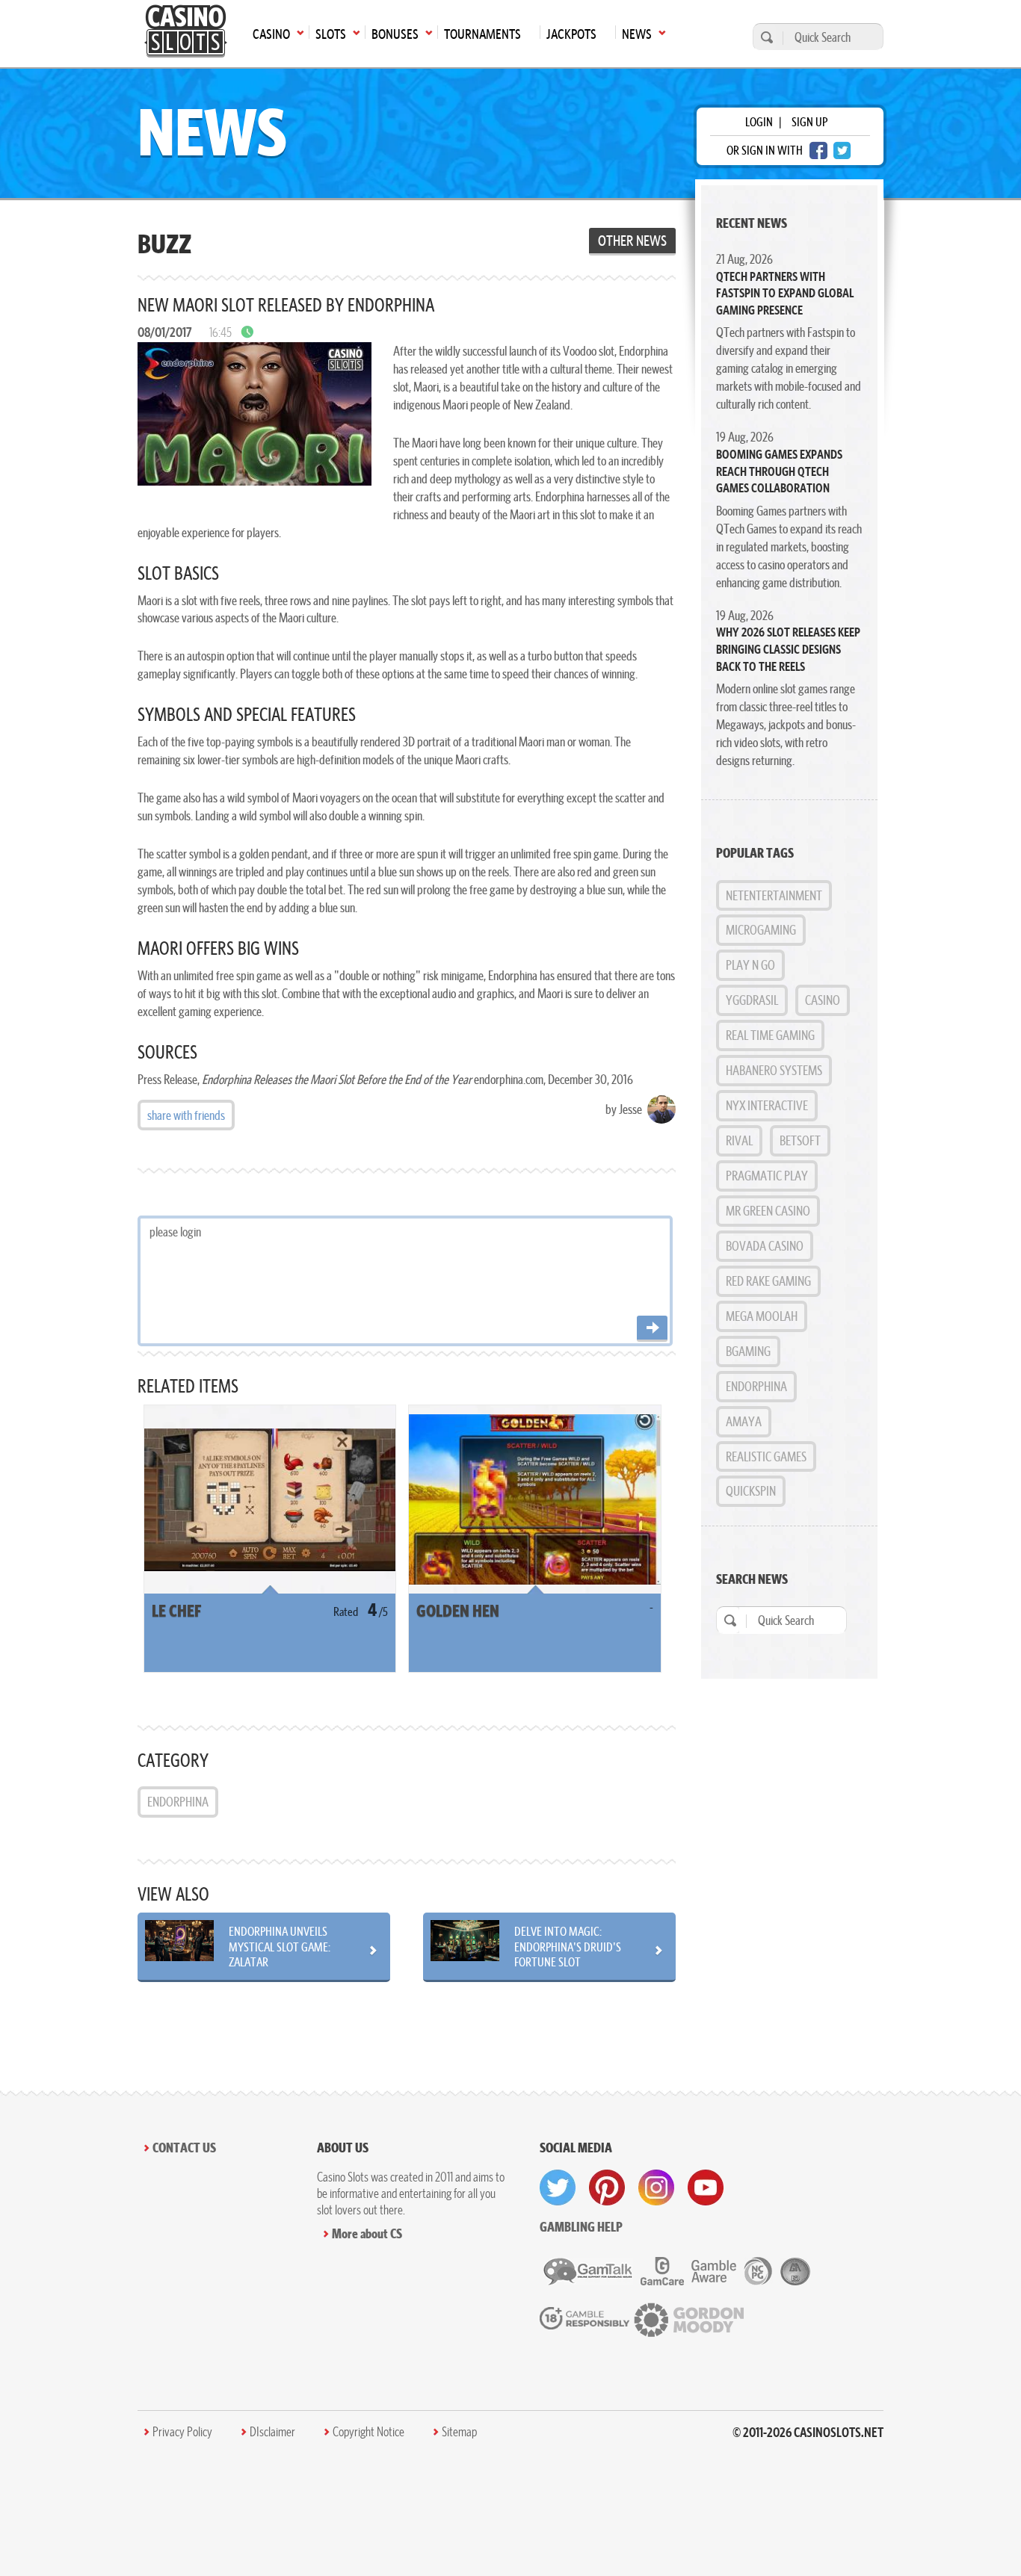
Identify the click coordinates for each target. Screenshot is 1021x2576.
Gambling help (581, 2227)
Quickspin (751, 1491)
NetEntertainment (774, 895)
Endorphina (178, 1802)
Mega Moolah (762, 1316)
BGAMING (748, 1351)
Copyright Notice (368, 2432)
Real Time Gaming (770, 1035)
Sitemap (459, 2432)
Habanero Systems (774, 1070)
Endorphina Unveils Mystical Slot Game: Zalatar (280, 1946)
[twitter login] (842, 151)
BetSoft (800, 1140)
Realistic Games (766, 1456)
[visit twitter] (558, 2188)
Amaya (744, 1421)
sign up (809, 122)
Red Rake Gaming (768, 1281)
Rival (739, 1140)
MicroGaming (761, 930)
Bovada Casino (765, 1246)
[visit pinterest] (607, 2188)
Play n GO (750, 965)
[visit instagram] (656, 2188)
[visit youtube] (706, 2188)
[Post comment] (652, 1329)
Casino (823, 1000)
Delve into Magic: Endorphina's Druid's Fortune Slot (568, 1946)
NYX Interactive (767, 1105)
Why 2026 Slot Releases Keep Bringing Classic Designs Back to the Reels (788, 649)
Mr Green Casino (768, 1211)
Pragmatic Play (767, 1176)
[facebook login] (818, 151)
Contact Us (184, 2148)
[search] (765, 37)
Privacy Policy (182, 2432)
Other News (632, 241)
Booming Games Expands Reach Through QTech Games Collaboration (779, 471)
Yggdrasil (752, 1000)
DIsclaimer (272, 2432)
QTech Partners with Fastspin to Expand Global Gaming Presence (785, 293)
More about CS (367, 2233)
